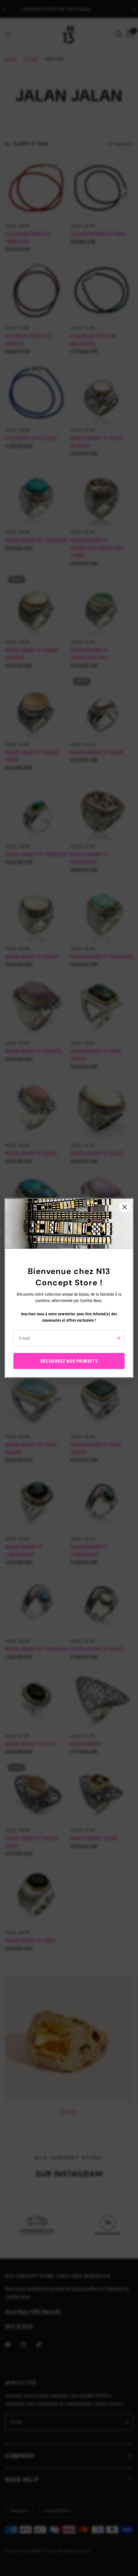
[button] (69, 1361)
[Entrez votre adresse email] (118, 1338)
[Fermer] (125, 1207)
